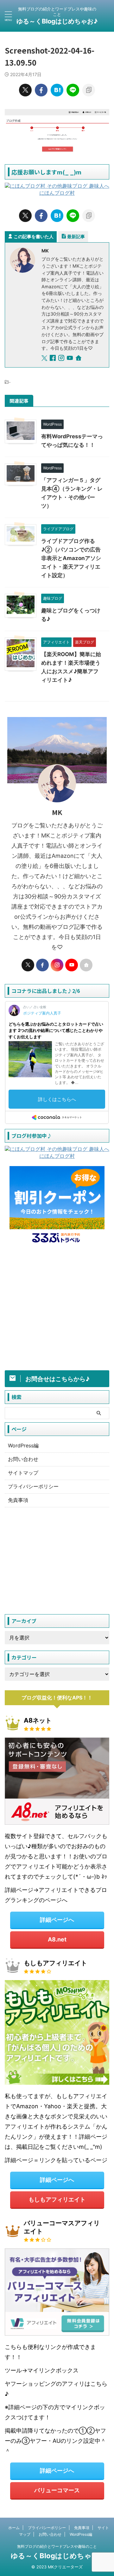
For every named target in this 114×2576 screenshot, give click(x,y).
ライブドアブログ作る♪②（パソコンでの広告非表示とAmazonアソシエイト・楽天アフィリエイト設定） (71, 558)
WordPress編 (23, 1445)
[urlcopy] (89, 90)
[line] (73, 90)
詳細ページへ (57, 1920)
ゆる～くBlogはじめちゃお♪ (57, 21)
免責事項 (18, 1500)
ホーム (14, 2528)
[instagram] (62, 359)
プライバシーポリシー (33, 1486)
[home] (79, 359)
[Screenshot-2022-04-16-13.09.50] (57, 90)
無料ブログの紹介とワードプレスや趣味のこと (57, 2546)
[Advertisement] (57, 1309)
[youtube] (70, 359)
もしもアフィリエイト (57, 2199)
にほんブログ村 (57, 193)
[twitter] (25, 90)
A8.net (57, 1939)
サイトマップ (23, 1473)
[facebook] (41, 90)
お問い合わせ (23, 1459)
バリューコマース (57, 2490)
